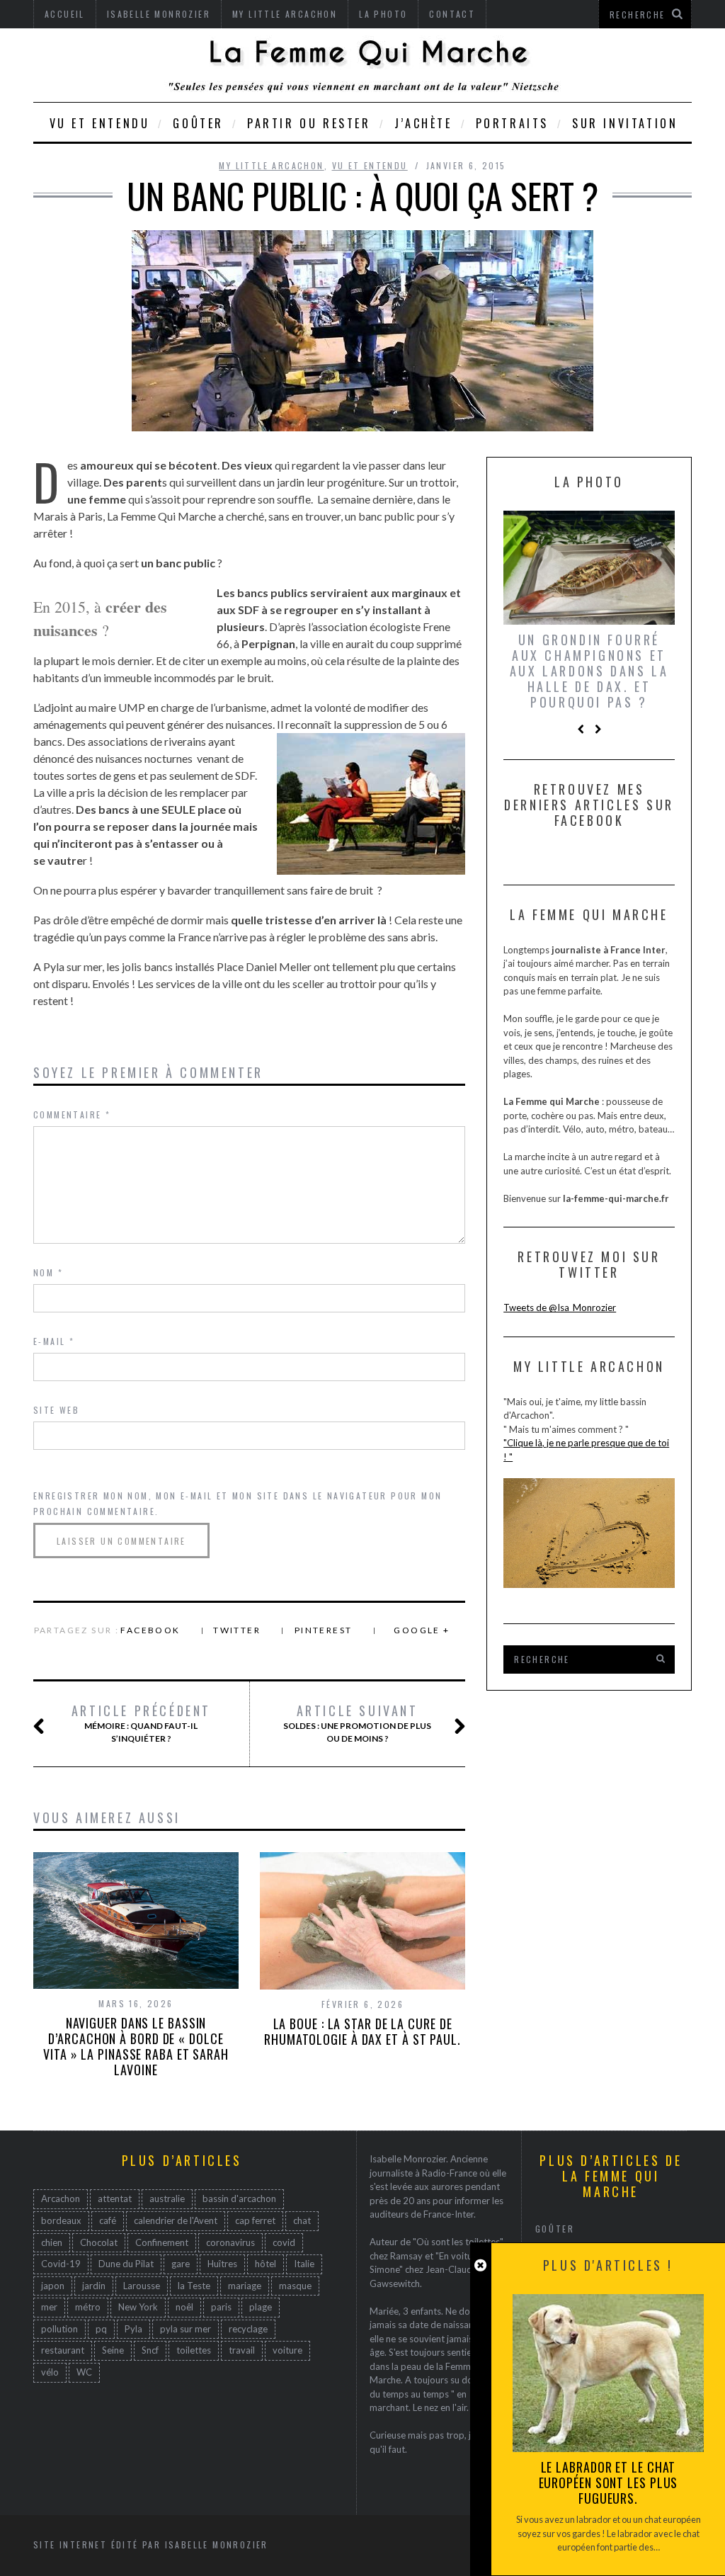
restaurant (63, 2350)
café (108, 2220)
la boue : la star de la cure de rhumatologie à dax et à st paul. (362, 2031)
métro (88, 2307)
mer (49, 2307)
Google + (422, 1630)
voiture (287, 2350)
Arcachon (61, 2198)
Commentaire (72, 1114)
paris (221, 2307)
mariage (245, 2286)
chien (52, 2242)
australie (167, 2198)
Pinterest (324, 1630)
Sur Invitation (625, 123)
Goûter (198, 123)
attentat (115, 2198)
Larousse (142, 2286)
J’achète (423, 123)
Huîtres (222, 2264)
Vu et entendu (100, 123)
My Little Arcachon (271, 165)
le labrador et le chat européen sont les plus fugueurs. (609, 2483)
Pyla (133, 2329)
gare (181, 2264)
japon (53, 2286)
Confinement (162, 2242)
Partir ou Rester (309, 123)
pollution (59, 2329)
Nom (48, 1272)
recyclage (248, 2329)
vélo (50, 2372)
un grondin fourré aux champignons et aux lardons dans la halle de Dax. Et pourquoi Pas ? (589, 671)
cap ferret (255, 2220)
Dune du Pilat (126, 2264)
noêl (184, 2307)
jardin (94, 2286)
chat (302, 2220)
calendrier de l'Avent (176, 2220)
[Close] (480, 2265)
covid (284, 2242)
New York (138, 2307)
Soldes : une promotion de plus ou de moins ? (357, 1723)
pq (101, 2329)
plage (261, 2307)
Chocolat (99, 2242)
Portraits (512, 123)
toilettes (194, 2350)
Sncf (150, 2350)
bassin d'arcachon (239, 2198)
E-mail (54, 1341)
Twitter (237, 1630)
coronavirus (230, 2242)
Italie (304, 2264)
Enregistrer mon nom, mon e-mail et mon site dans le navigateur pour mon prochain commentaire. (238, 1503)
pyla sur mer (185, 2329)
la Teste (194, 2286)
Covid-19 (61, 2264)
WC (84, 2372)
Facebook (150, 1630)
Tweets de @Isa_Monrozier (560, 1307)
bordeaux (61, 2220)
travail (242, 2350)
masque (295, 2286)
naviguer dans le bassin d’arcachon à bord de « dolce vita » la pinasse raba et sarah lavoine (136, 2046)
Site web (56, 1410)
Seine (113, 2350)
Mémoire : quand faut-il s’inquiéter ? (141, 1723)
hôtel (266, 2264)
